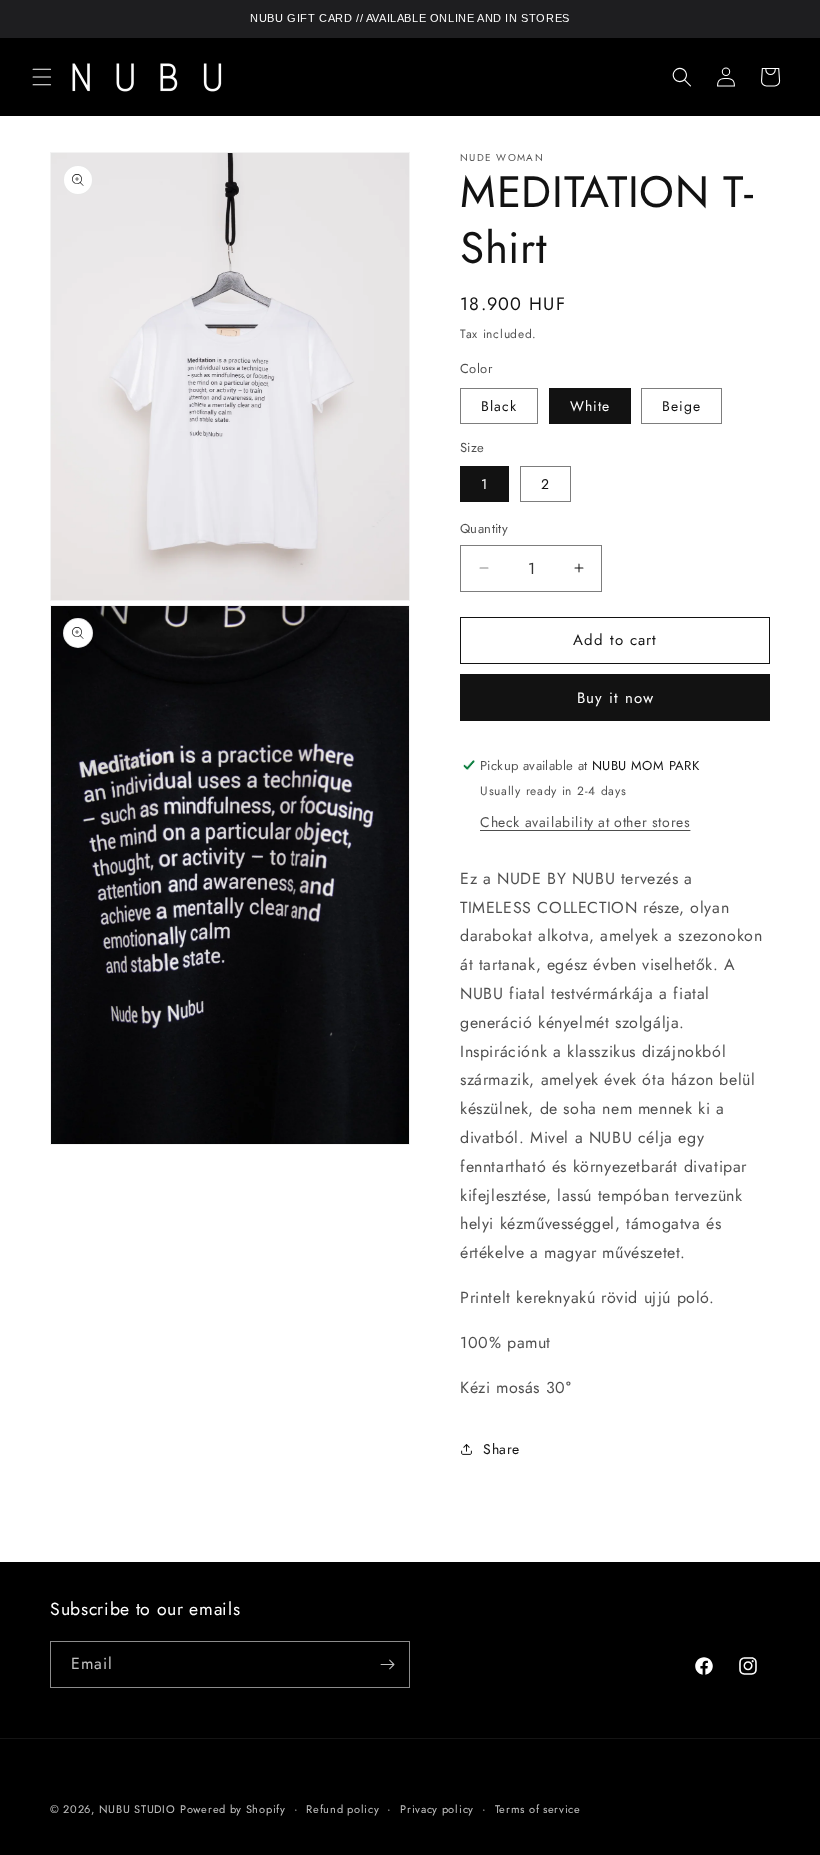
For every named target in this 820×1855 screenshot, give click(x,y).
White (590, 406)
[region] (410, 19)
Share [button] (501, 1449)
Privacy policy (437, 1809)
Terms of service (538, 1809)
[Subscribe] (387, 1664)
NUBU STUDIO (137, 1809)
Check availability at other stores (585, 822)
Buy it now (615, 698)
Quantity (484, 528)
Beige (681, 406)
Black (499, 406)
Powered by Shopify (233, 1809)
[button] (42, 77)
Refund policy (342, 1809)
